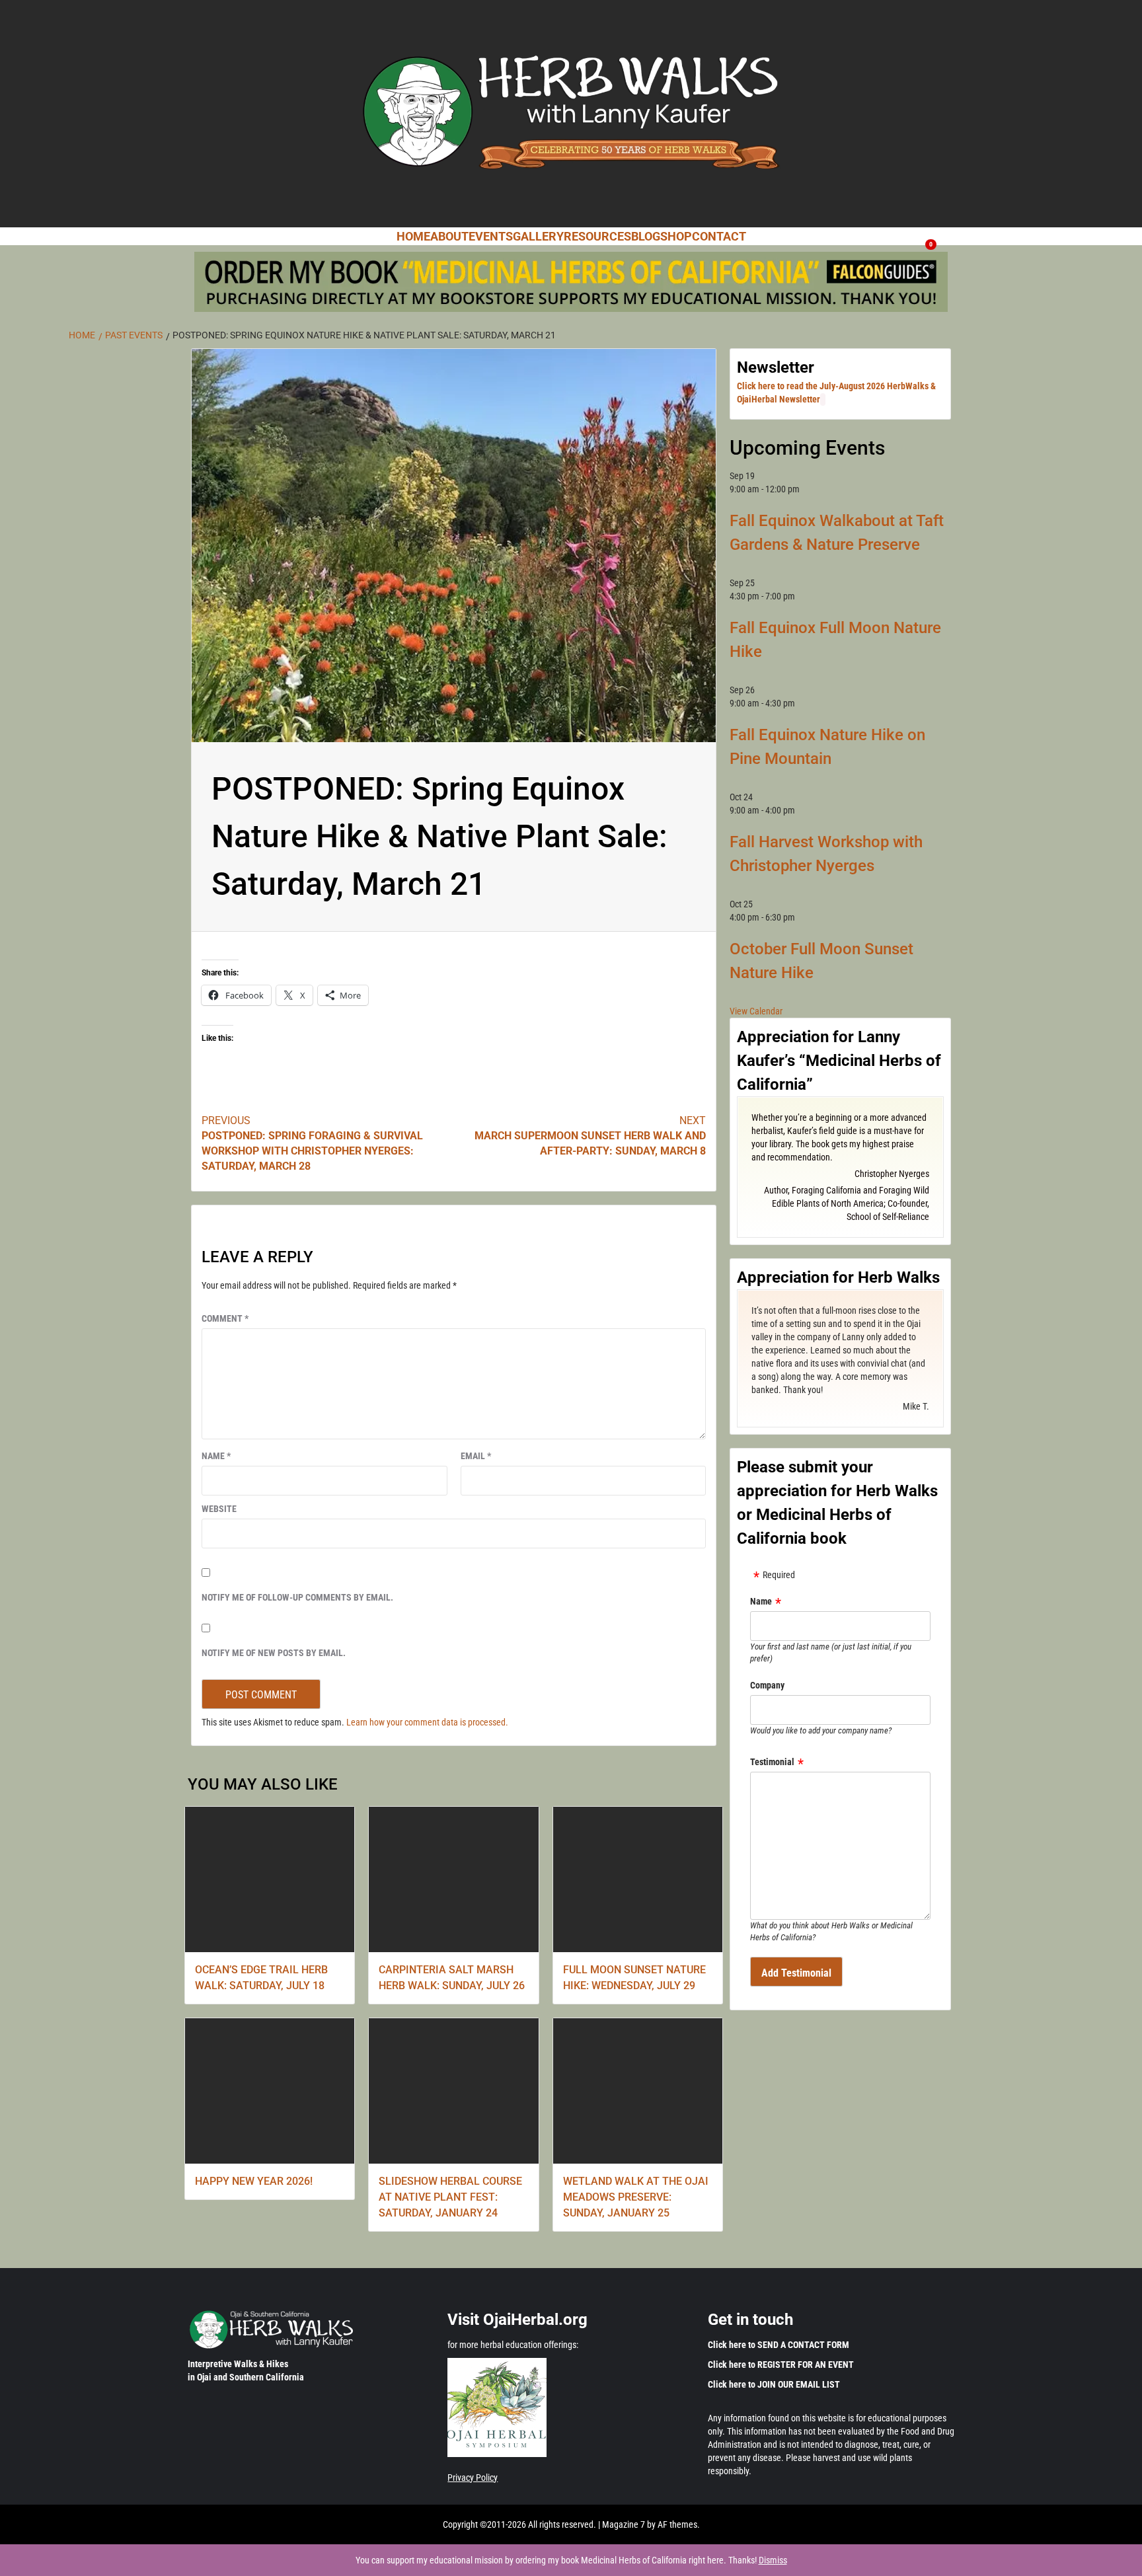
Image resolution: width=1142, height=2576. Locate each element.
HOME (413, 236)
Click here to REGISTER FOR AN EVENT (781, 2365)
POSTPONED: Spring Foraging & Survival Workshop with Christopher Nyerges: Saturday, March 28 (312, 1143)
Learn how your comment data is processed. (427, 1722)
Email (476, 1456)
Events (491, 236)
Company (767, 1685)
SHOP (676, 236)
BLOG (646, 236)
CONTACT (719, 236)
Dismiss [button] (773, 2560)
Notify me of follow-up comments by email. (297, 1597)
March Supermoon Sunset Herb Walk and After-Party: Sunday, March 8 (590, 1136)
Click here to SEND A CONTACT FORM (779, 2345)
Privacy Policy (473, 2478)
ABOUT (449, 236)
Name (216, 1456)
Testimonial (772, 1762)
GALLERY (538, 236)
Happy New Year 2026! (254, 2181)
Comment (225, 1318)
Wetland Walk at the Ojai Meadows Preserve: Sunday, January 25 (636, 2197)
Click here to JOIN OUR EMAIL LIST (774, 2384)
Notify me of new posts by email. (274, 1653)
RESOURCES (597, 236)
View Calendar (756, 1011)
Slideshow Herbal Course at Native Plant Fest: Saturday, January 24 (450, 2197)
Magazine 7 (624, 2524)
